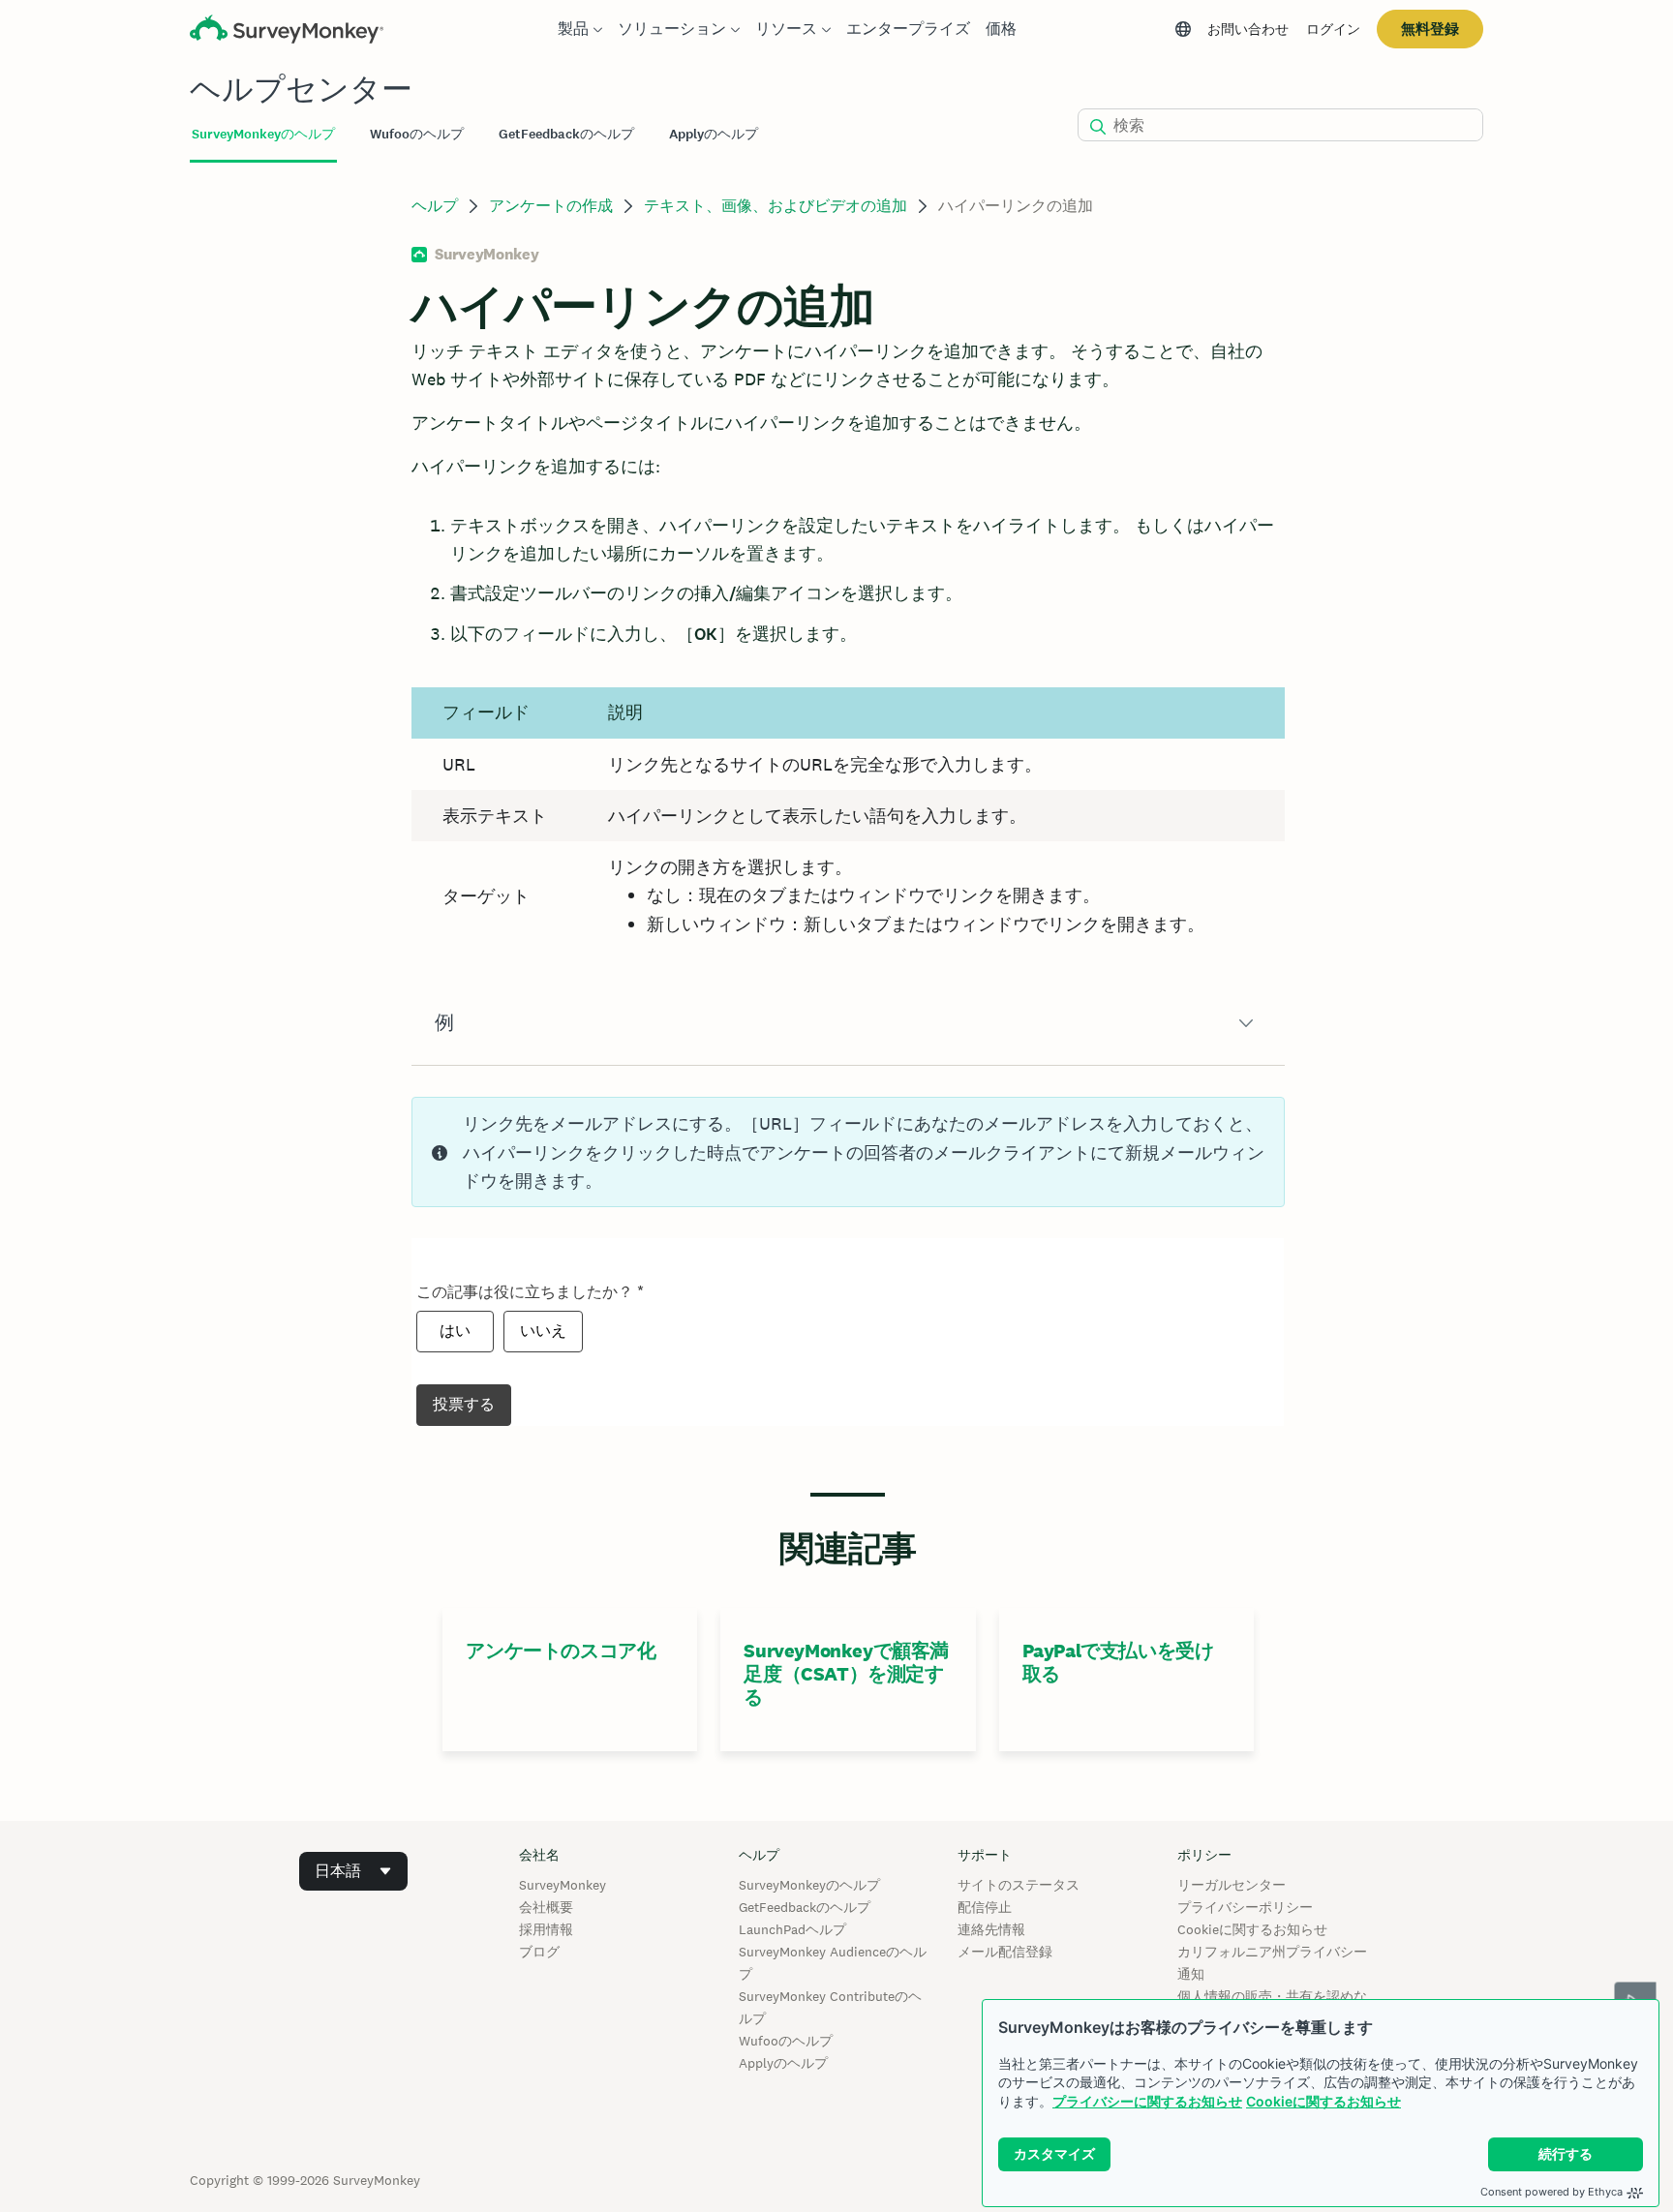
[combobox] (353, 1871)
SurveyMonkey (563, 1885)
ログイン (1333, 29)
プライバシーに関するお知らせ (1147, 2101)
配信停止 (985, 1907)
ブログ (539, 1952)
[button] (848, 1023)
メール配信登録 (1005, 1952)
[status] (848, 1152)
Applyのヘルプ (783, 2063)
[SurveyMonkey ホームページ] (287, 31)
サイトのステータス (1019, 1885)
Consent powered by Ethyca (1551, 2192)
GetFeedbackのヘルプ (805, 1907)
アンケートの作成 (551, 206)
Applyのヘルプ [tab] (714, 134)
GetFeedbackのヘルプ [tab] (566, 134)
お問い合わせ (1248, 29)
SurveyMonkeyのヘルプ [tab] (263, 134)
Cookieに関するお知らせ (1323, 2101)
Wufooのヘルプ (786, 2041)
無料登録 (1430, 29)
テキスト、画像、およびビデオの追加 (776, 206)
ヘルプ (435, 206)
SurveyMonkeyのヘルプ (809, 1885)
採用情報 (546, 1929)
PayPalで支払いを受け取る (1118, 1662)
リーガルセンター (1232, 1885)
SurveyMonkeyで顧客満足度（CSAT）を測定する (846, 1674)
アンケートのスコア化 (561, 1651)
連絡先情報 (991, 1929)
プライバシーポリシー (1245, 1907)
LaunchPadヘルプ (792, 1929)
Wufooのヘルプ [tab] (417, 134)
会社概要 (546, 1907)
